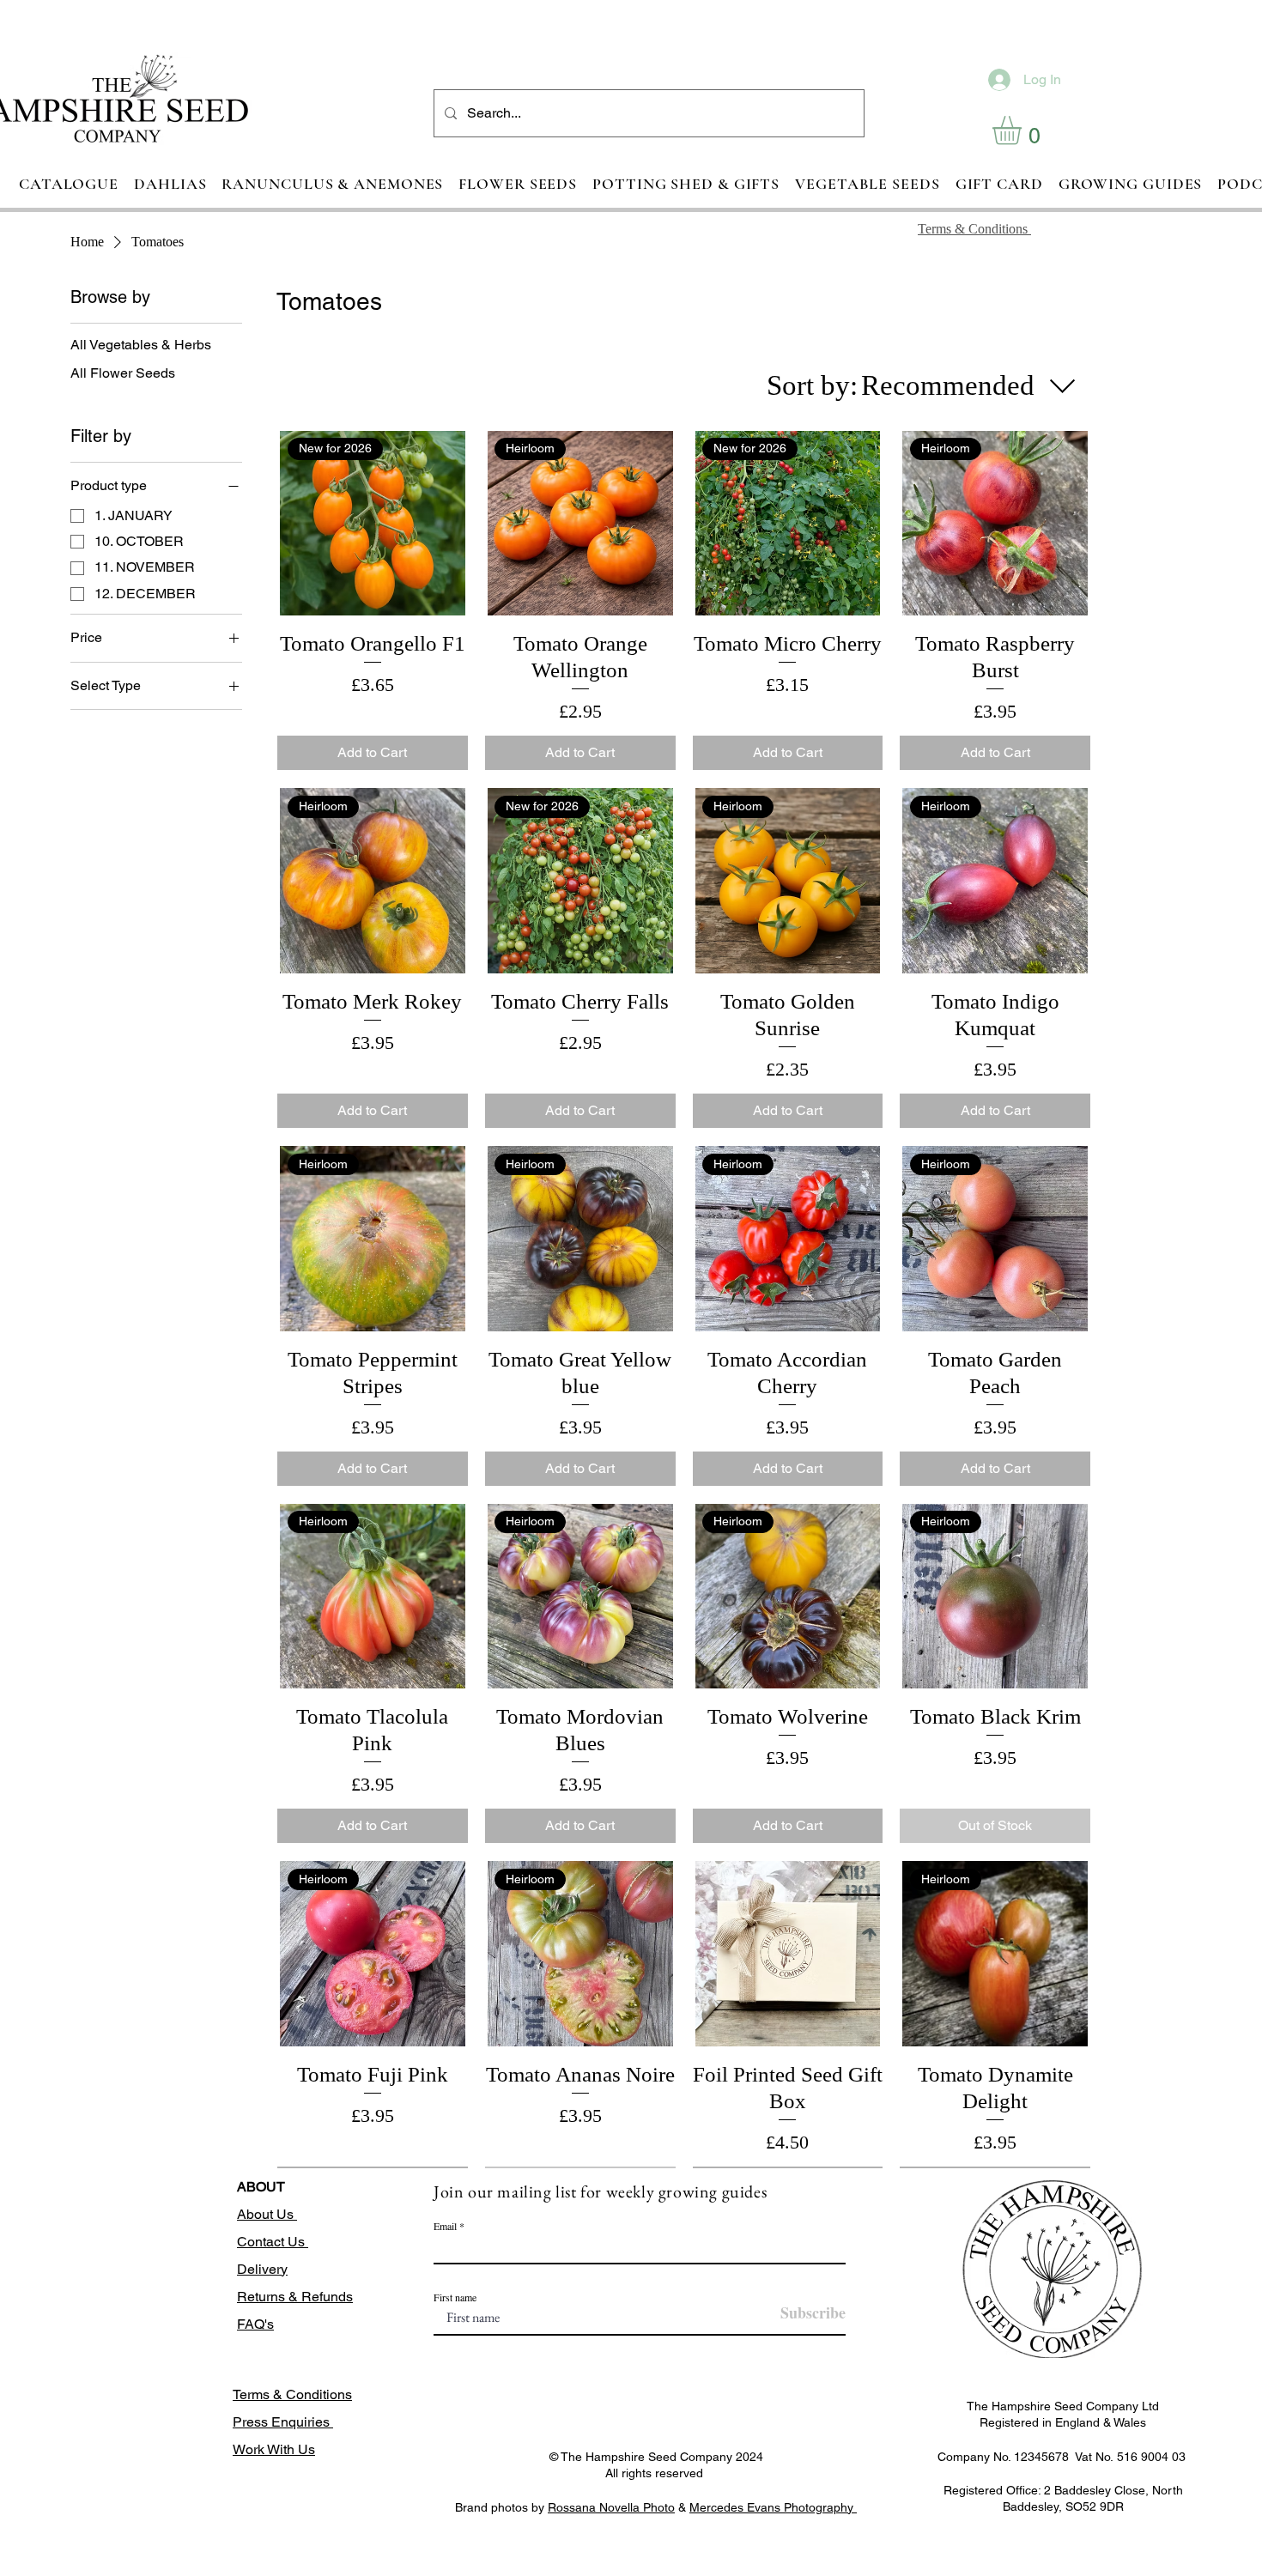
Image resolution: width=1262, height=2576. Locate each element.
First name (455, 2297)
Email (445, 2226)
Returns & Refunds (295, 2297)
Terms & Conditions (292, 2394)
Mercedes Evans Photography (773, 2507)
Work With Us (274, 2449)
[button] (1024, 130)
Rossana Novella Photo (611, 2507)
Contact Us (273, 2242)
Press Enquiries (283, 2422)
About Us (267, 2214)
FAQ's (255, 2324)
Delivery (262, 2269)
